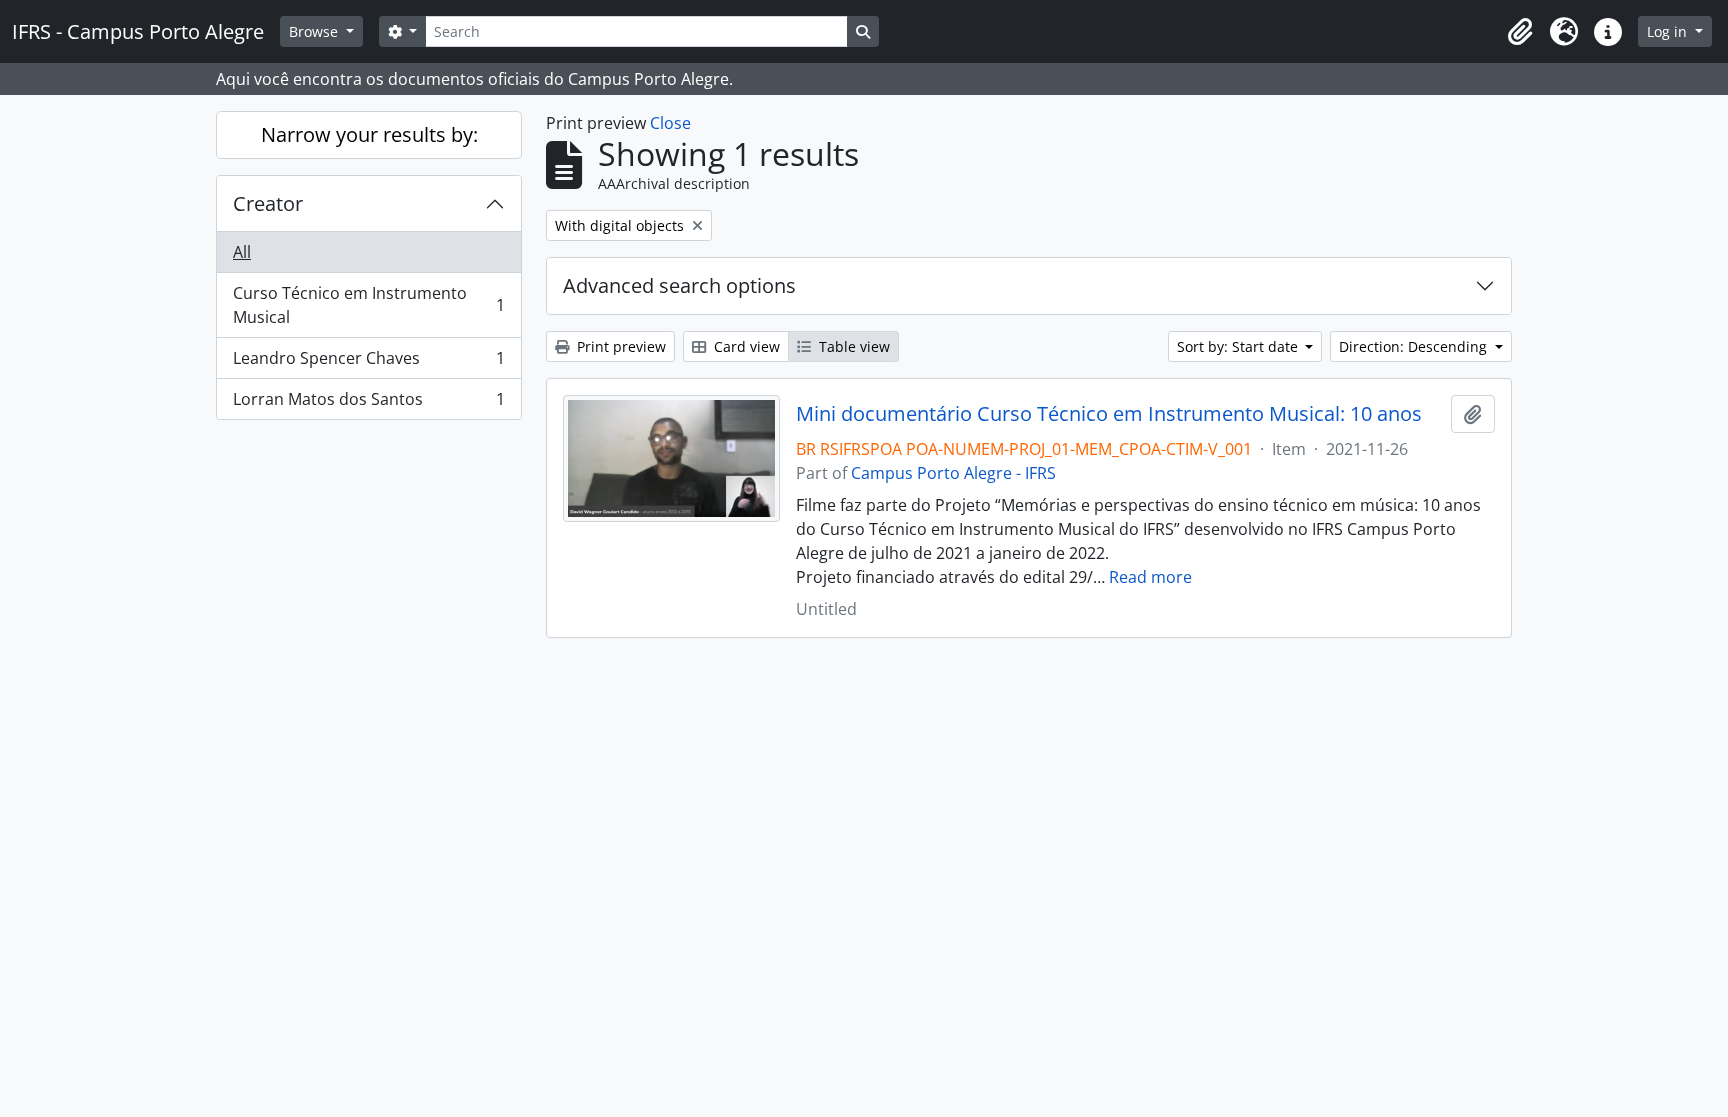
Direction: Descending (1415, 346)
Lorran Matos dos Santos (368, 403)
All (242, 252)
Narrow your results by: (369, 134)
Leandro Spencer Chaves (368, 363)
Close (670, 123)
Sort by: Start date (1239, 346)
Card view (745, 346)
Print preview (619, 346)
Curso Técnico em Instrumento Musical (368, 305)
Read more (1150, 577)
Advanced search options (679, 285)
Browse (315, 31)
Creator (268, 203)
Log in (1669, 31)
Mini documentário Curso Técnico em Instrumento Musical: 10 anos (1109, 414)
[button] (1520, 32)
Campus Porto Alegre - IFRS (953, 473)
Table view (852, 346)
